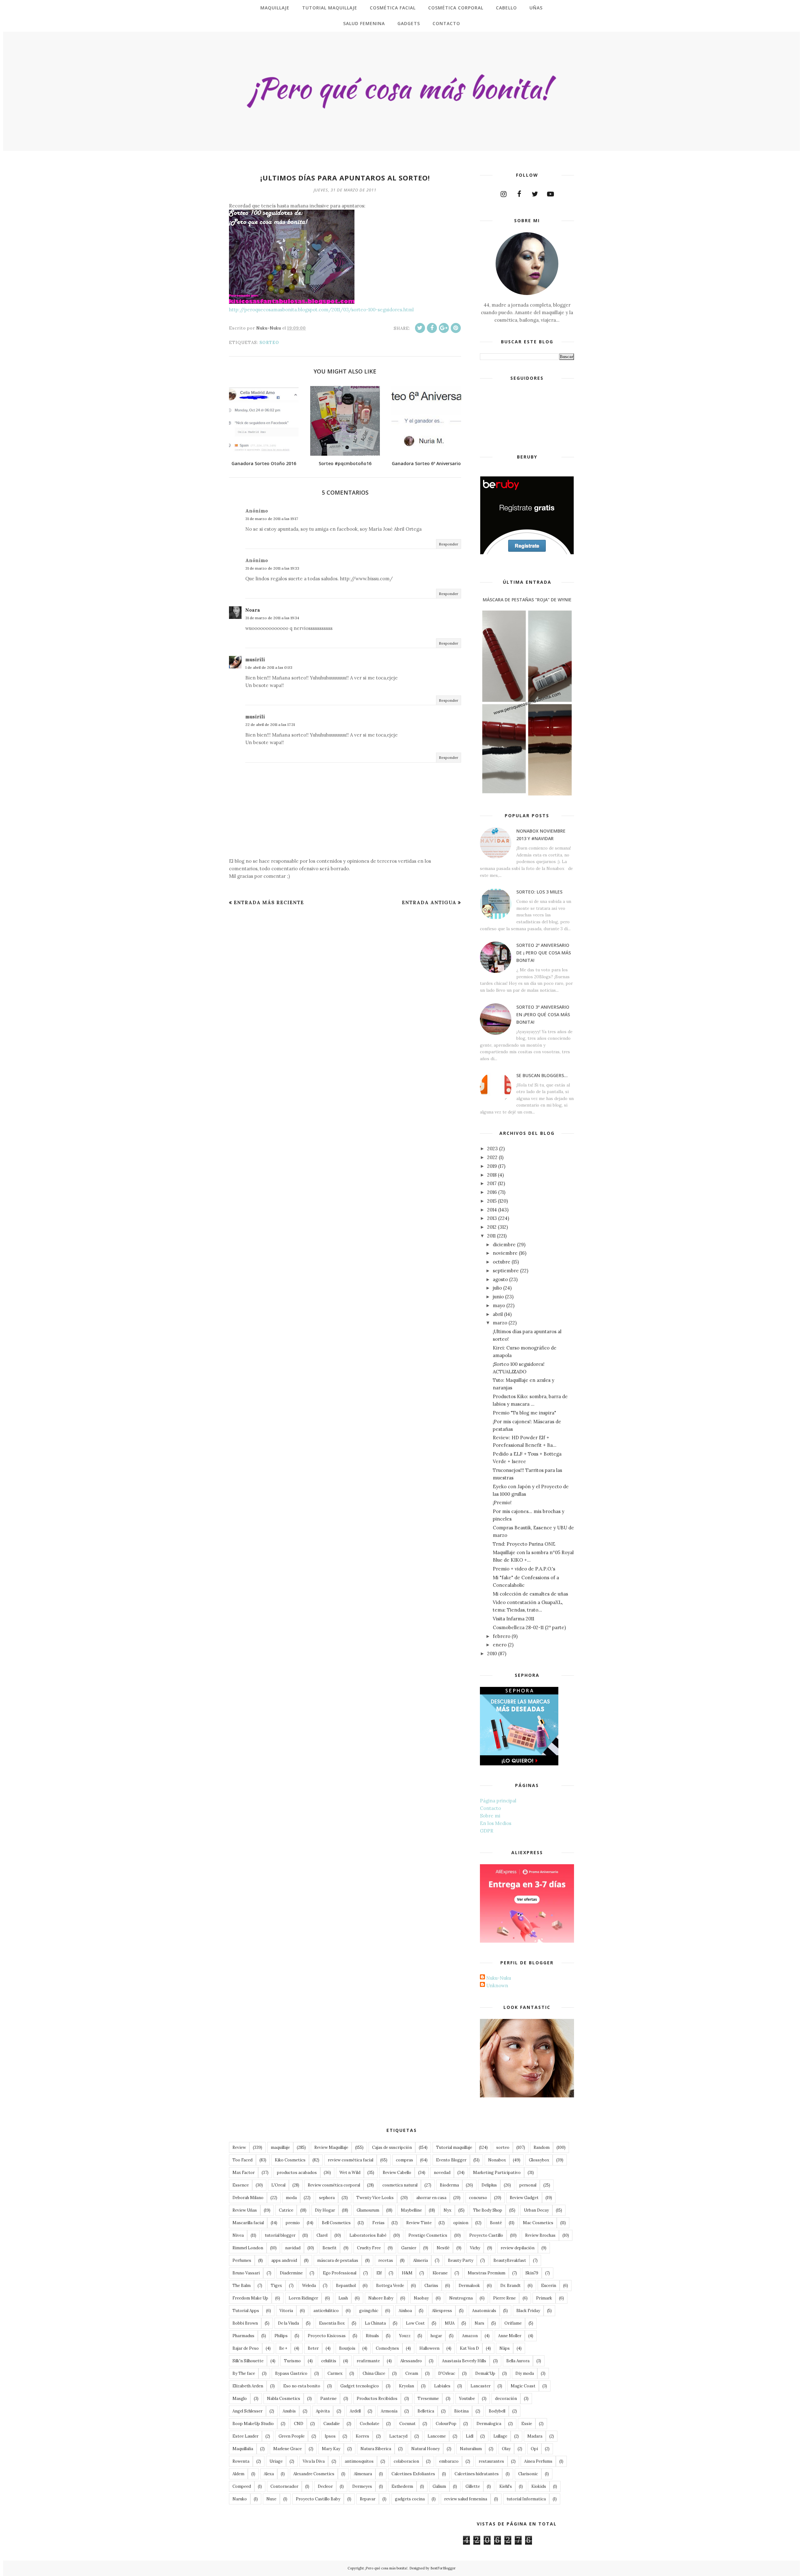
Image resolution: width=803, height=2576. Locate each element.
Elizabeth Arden (248, 2386)
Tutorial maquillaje (454, 2147)
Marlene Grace (287, 2449)
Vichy (475, 2248)
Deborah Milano (248, 2198)
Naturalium (471, 2449)
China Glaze (374, 2373)
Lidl (470, 2436)
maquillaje (280, 2147)
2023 (492, 1148)
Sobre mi (490, 1816)
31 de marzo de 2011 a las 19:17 (272, 519)
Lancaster (481, 2386)
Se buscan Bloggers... (542, 1075)
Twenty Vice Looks (375, 2198)
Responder (449, 544)
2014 (492, 1210)
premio (293, 2223)
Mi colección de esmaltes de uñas (530, 1594)
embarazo (449, 2461)
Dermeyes (362, 2486)
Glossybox (539, 2160)
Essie (527, 2424)
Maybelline (411, 2210)
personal (528, 2185)
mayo (499, 1305)
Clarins (431, 2286)
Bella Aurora (518, 2361)
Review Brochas (540, 2235)
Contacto (490, 1808)
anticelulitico (326, 2311)
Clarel (322, 2235)
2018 (492, 1175)
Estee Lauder (245, 2436)
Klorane (440, 2273)
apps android (284, 2260)
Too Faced (242, 2160)
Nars (479, 2323)
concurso (478, 2198)
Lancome (437, 2436)
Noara (253, 610)
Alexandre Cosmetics (314, 2474)
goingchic (369, 2311)
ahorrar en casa (431, 2198)
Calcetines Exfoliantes (413, 2474)
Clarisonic (528, 2474)
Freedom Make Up (250, 2298)
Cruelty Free (369, 2248)
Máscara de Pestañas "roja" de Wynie (527, 600)
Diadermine (291, 2273)
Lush (343, 2298)
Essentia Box (332, 2323)
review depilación (518, 2248)
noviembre (505, 1253)
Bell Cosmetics (336, 2223)
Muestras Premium (487, 2273)
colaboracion (406, 2461)
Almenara (363, 2474)
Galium (439, 2486)
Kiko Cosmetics (290, 2160)
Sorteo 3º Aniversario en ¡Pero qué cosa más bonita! (543, 1014)
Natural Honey (425, 2449)
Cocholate (370, 2424)
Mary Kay (331, 2449)
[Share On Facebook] (432, 328)
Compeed (242, 2486)
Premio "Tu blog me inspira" (524, 1413)
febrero (502, 1636)
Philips (281, 2336)
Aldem (238, 2474)
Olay (506, 2449)
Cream (412, 2373)
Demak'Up (485, 2373)
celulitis (329, 2361)
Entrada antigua (429, 902)
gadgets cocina (410, 2499)
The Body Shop (488, 2210)
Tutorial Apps (246, 2311)
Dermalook (469, 2286)
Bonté (496, 2223)
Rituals (372, 2336)
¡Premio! (502, 1503)
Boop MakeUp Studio (253, 2424)
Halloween (429, 2348)
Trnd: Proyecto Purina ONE (524, 1544)
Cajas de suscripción (392, 2147)
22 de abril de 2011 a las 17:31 (270, 724)
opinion (461, 2223)
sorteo (269, 343)
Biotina (461, 2411)
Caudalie (332, 2424)
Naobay (421, 2298)
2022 (492, 1157)
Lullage (500, 2436)
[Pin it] (456, 328)
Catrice (286, 2210)
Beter (313, 2348)
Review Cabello (397, 2173)
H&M (407, 2273)
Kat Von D (469, 2348)
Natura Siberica (376, 2449)
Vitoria (286, 2311)
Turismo (292, 2361)
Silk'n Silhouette (248, 2361)
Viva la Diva (314, 2461)
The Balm (242, 2286)
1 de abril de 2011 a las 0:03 (269, 667)
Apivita (323, 2411)
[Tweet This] (420, 328)
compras (404, 2160)
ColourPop (446, 2424)
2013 (492, 1218)
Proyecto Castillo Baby (318, 2499)
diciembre (504, 1245)
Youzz (405, 2336)
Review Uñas (245, 2210)
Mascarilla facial (248, 2223)
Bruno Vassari (246, 2273)
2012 (492, 1227)
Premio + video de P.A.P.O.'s (524, 1569)
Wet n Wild (350, 2173)
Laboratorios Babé (368, 2235)
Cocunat (407, 2424)
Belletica (426, 2411)
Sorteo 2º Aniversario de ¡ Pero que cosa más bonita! (544, 953)
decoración (506, 2399)
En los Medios (496, 1823)
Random (542, 2147)
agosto (500, 1279)
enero (500, 1645)
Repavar (368, 2499)
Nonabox (497, 2160)
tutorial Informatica (526, 2499)
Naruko (240, 2499)
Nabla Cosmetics (284, 2399)
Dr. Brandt (511, 2286)
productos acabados (297, 2173)
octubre (502, 1262)
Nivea (238, 2235)
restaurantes (491, 2461)
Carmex (335, 2373)
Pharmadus (243, 2336)
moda (291, 2198)
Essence (241, 2185)
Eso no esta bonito (302, 2386)
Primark (544, 2298)
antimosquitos (359, 2461)
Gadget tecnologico (360, 2386)
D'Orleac (447, 2373)
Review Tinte (419, 2223)
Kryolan (407, 2386)
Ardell (355, 2411)
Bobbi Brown (245, 2323)
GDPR (487, 1831)
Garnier (409, 2248)
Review (239, 2147)
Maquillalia (243, 2449)
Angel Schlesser (247, 2411)
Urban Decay (536, 2210)
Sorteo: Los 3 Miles (539, 892)
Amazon (470, 2336)
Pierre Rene (504, 2298)
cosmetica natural (400, 2185)
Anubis (289, 2411)
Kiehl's (506, 2486)
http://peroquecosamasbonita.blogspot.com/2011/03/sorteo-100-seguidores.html (321, 310)
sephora (327, 2198)
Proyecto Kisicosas (327, 2336)
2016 (492, 1192)
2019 (492, 1166)
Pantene (328, 2399)
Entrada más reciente (269, 902)
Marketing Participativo (497, 2173)
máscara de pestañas (338, 2260)
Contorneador (284, 2486)
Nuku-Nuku (499, 1978)
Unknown (497, 1986)
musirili (255, 660)
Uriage (276, 2461)
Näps (505, 2348)
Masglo (240, 2399)
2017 (492, 1183)
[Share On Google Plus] (444, 328)
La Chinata (375, 2323)
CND (299, 2424)
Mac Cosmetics (538, 2223)
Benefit (330, 2248)
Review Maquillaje (331, 2147)
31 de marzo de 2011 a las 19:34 (272, 618)
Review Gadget (524, 2198)
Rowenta (241, 2461)
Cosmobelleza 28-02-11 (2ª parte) (529, 1627)
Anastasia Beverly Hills (464, 2361)
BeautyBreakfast (510, 2260)
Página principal (498, 1801)
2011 (491, 1236)
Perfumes (242, 2260)
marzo (500, 1323)
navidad (293, 2248)
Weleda (309, 2286)
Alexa (269, 2474)
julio (497, 1288)
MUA (450, 2323)
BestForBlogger (443, 2568)
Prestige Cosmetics (428, 2235)
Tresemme (428, 2399)
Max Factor (244, 2173)
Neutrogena (461, 2298)
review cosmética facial (351, 2160)
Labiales (442, 2386)
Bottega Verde (390, 2286)
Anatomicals (484, 2311)
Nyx (447, 2210)
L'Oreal (278, 2185)
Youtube (467, 2399)
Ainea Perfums (538, 2461)
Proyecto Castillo (486, 2235)
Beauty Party (461, 2260)
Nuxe (271, 2499)
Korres (362, 2436)
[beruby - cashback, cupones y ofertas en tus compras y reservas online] (527, 553)
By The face (244, 2373)
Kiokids (539, 2486)
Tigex (276, 2286)
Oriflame (513, 2323)
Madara (535, 2436)
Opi (534, 2449)
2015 (492, 1201)
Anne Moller (510, 2336)
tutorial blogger (280, 2235)
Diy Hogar (325, 2210)
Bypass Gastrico (291, 2373)
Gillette (473, 2486)
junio (498, 1297)
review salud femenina (466, 2499)
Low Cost (415, 2323)
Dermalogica (489, 2424)
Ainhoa (405, 2311)
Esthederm (402, 2486)
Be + (283, 2348)
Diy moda (525, 2373)
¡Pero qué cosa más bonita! (386, 2568)
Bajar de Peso (246, 2348)
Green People (292, 2436)
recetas (386, 2260)
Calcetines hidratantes (477, 2474)
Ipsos (330, 2436)
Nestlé (443, 2248)
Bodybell (497, 2411)
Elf (379, 2273)
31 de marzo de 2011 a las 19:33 (272, 568)
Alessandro (411, 2361)
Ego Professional (340, 2273)
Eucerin (549, 2286)
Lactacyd (398, 2436)
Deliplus (489, 2185)
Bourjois (347, 2348)
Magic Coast (523, 2386)
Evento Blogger (451, 2160)
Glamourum (368, 2210)
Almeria (420, 2260)
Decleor (325, 2486)
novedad (442, 2173)
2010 (492, 1653)
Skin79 (532, 2273)
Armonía (389, 2411)
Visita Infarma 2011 (513, 1619)
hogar (436, 2336)
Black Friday (528, 2311)
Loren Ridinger (303, 2298)
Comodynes (387, 2348)
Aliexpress (442, 2311)
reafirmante (368, 2361)
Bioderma (449, 2185)
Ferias (378, 2223)
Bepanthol (346, 2286)
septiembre (506, 1271)
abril (498, 1314)
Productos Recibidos (377, 2399)
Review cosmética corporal (334, 2185)
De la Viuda (288, 2323)
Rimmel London (248, 2248)
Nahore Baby (381, 2298)
